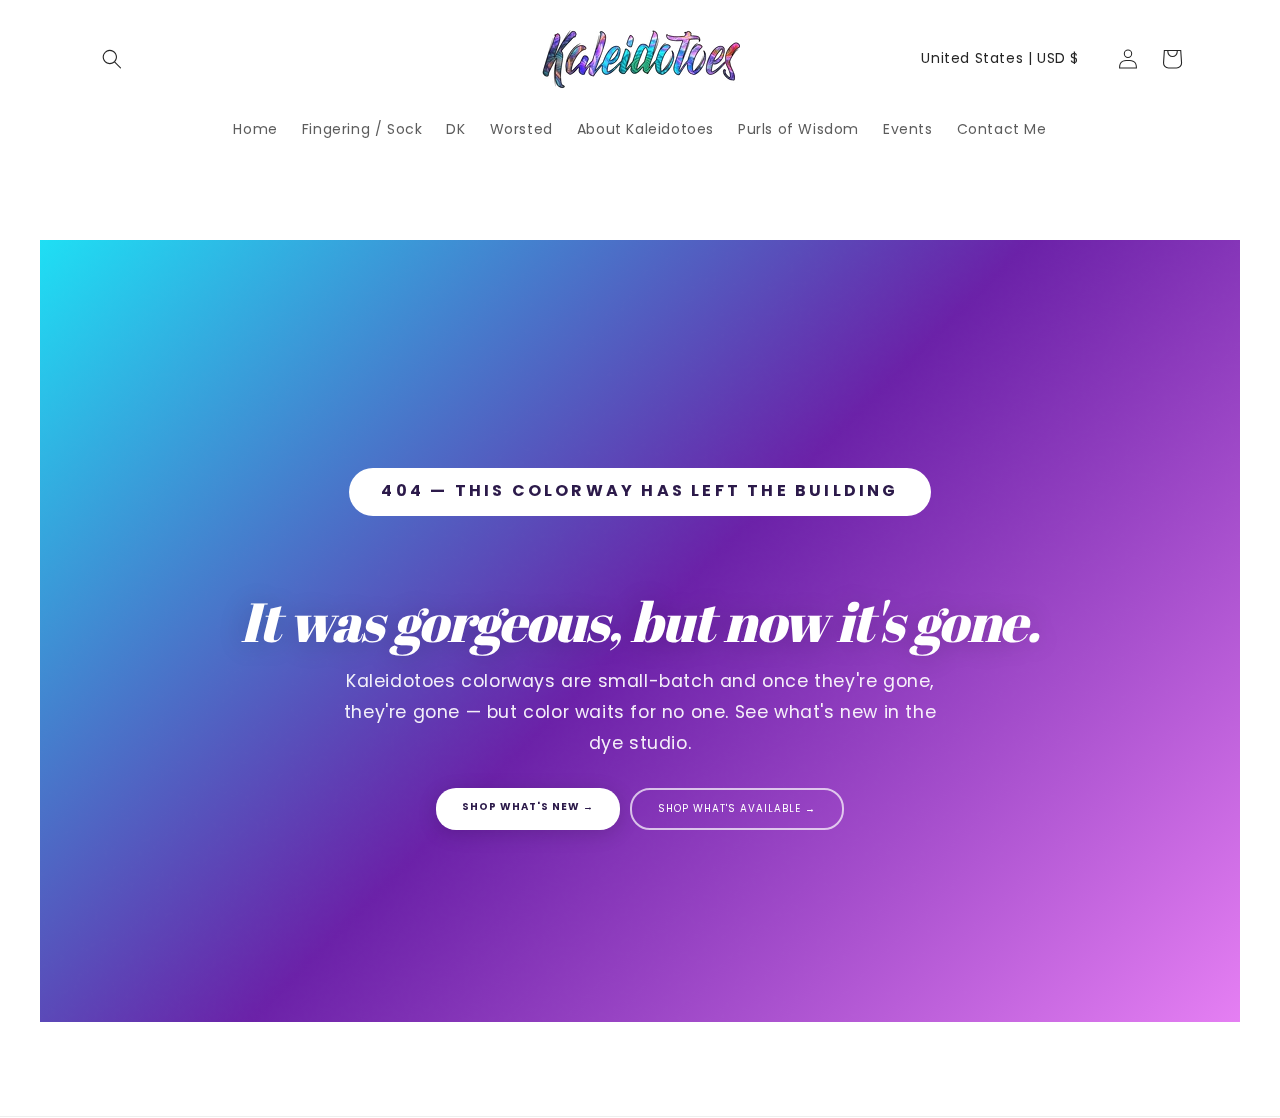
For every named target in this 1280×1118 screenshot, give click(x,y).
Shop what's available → (737, 808)
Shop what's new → (528, 806)
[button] (112, 59)
